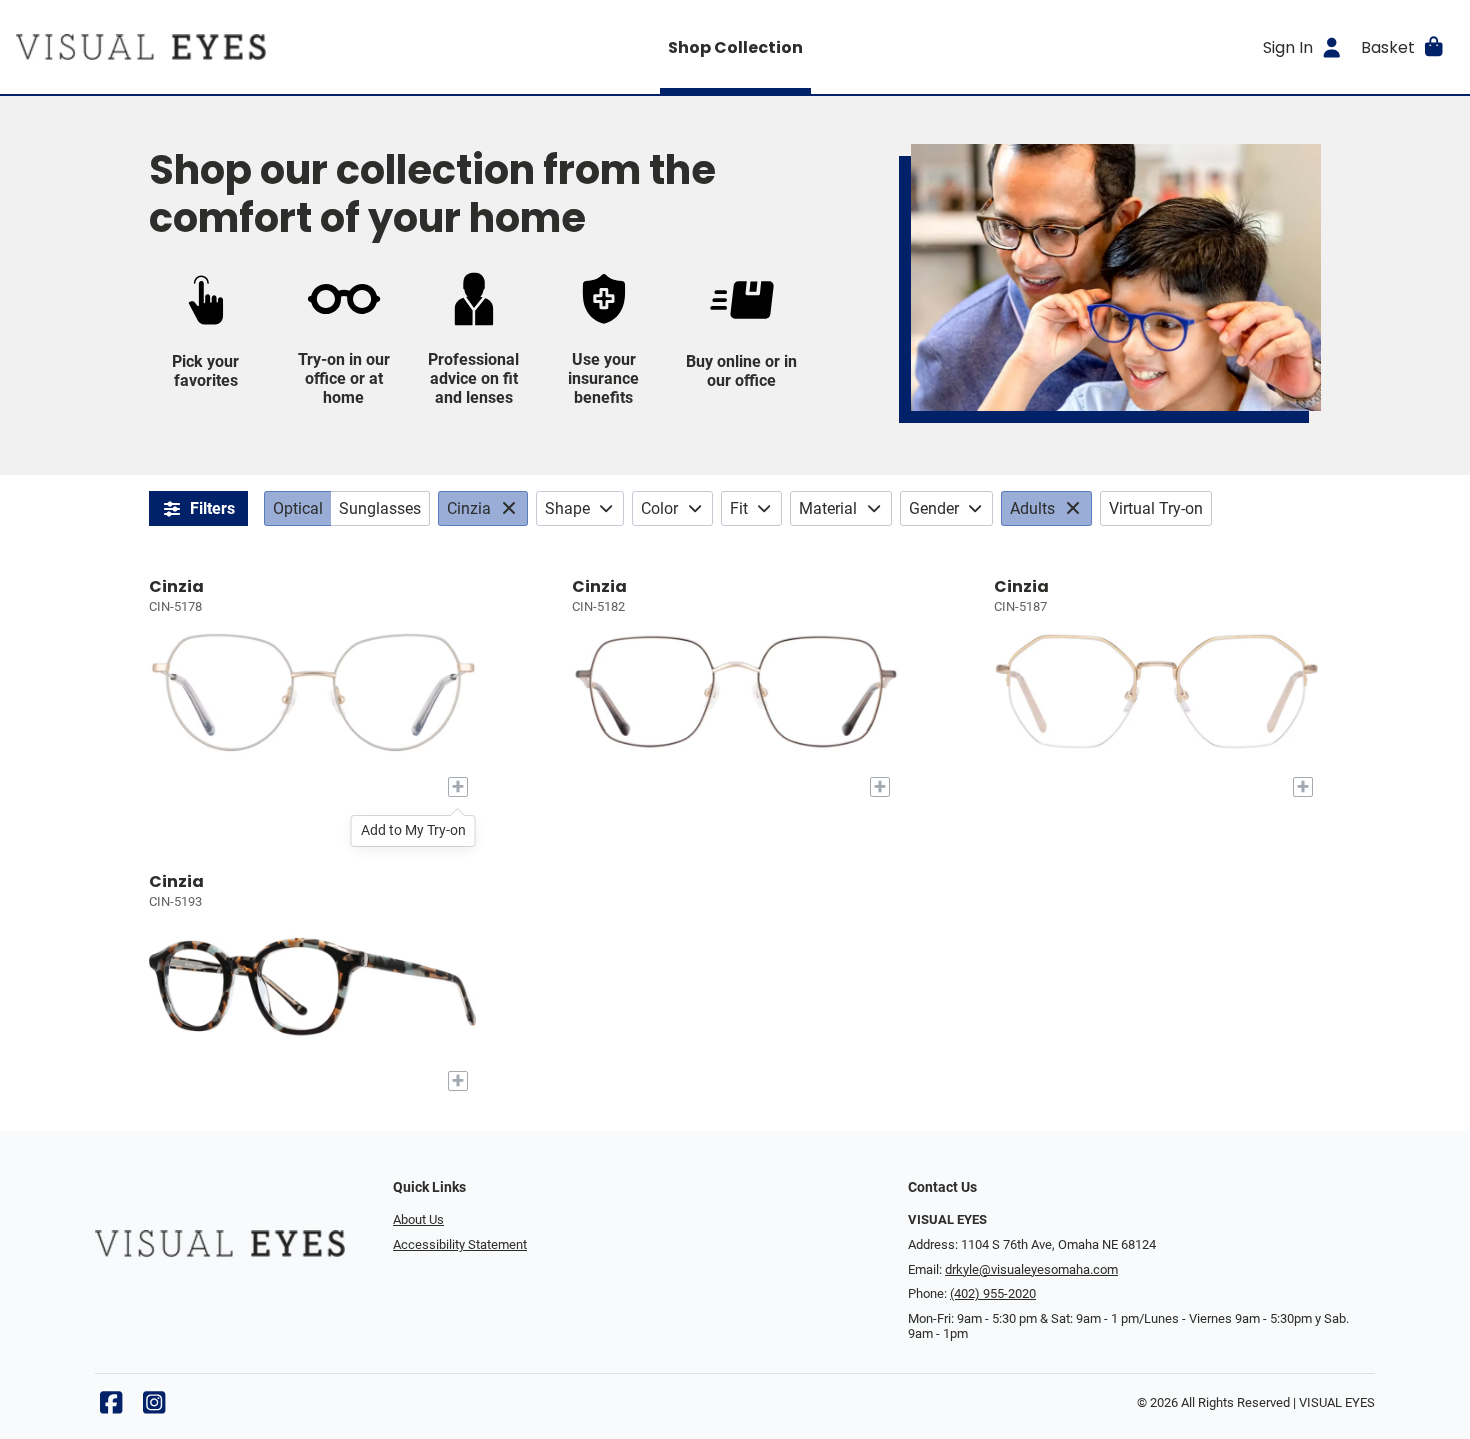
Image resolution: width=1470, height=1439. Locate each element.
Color (659, 508)
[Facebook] (111, 1407)
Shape (567, 508)
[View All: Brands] (511, 508)
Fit (739, 508)
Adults (1032, 508)
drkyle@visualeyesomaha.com (1031, 1269)
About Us (418, 1219)
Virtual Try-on (1156, 508)
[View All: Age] (1075, 508)
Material (828, 508)
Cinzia (469, 508)
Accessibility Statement (460, 1244)
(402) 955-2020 (993, 1293)
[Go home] (196, 47)
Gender (934, 508)
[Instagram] (154, 1407)
